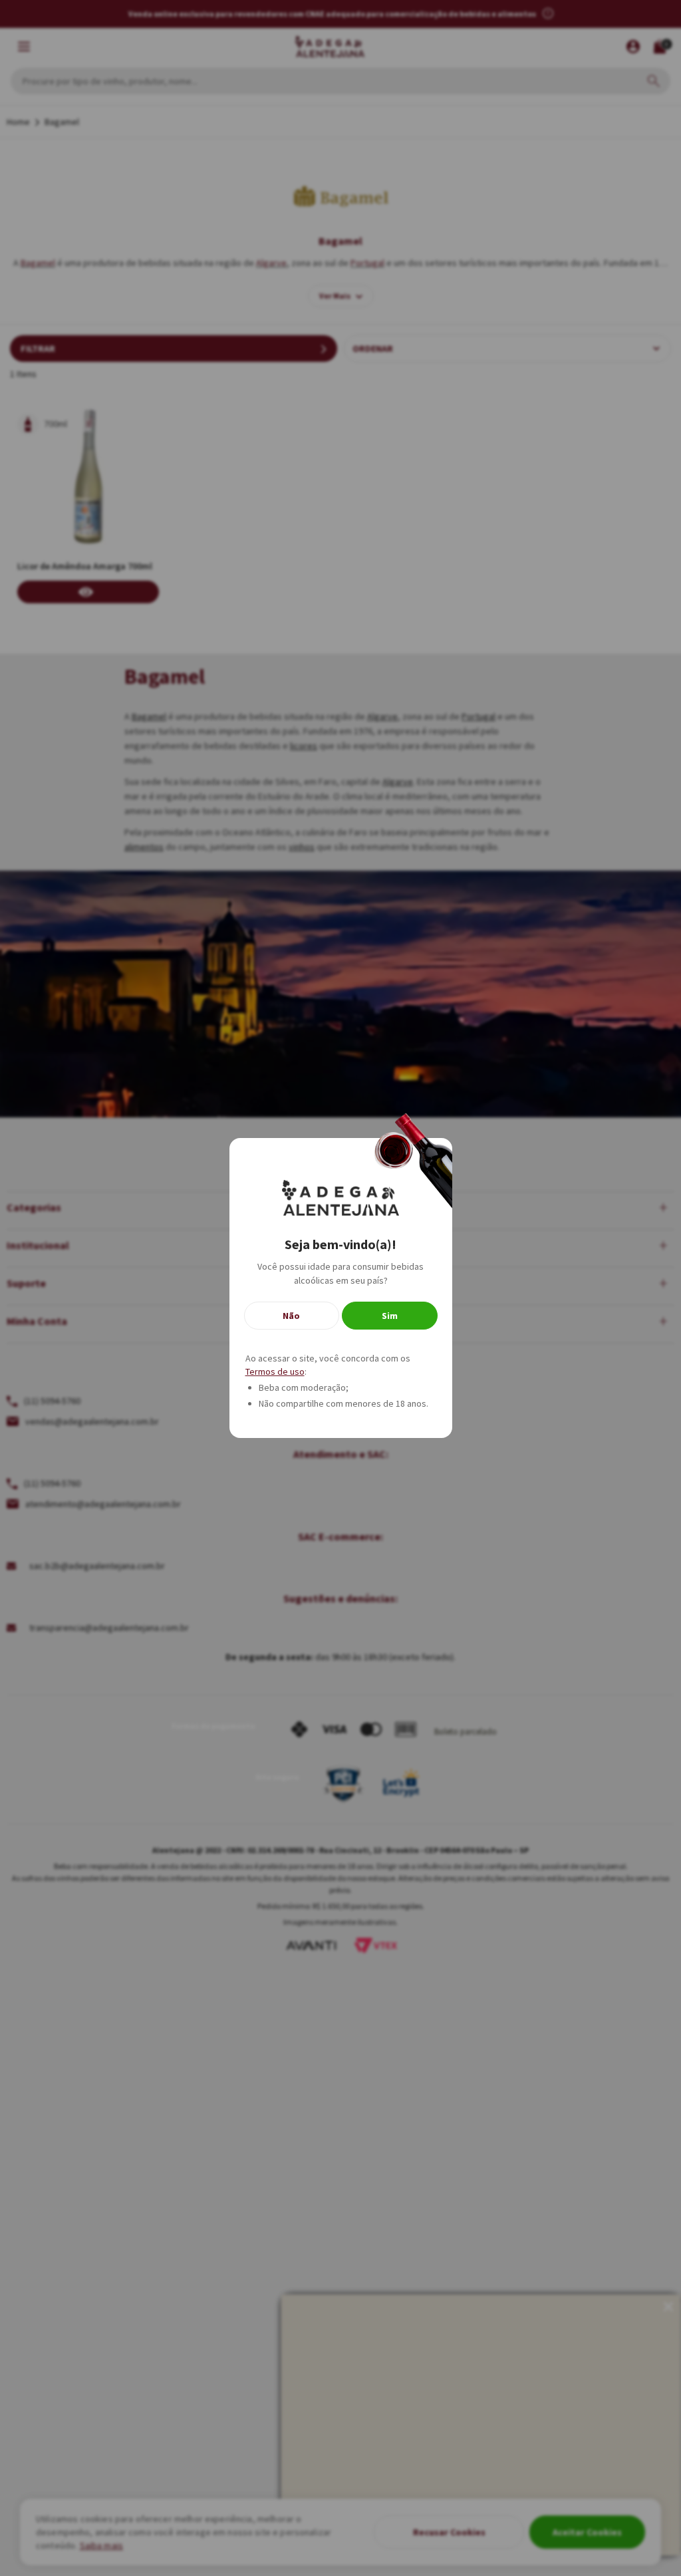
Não (291, 1316)
